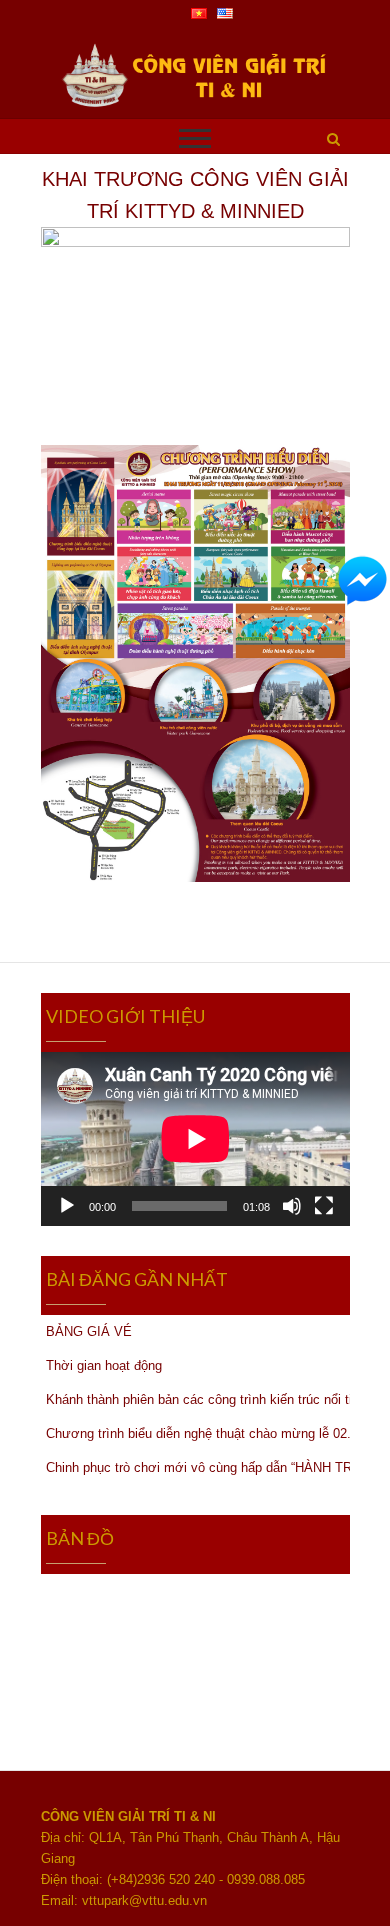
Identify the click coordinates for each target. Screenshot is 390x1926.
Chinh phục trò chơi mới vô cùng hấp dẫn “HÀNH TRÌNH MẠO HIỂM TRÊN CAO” (198, 1467)
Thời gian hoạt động (104, 1365)
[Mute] (292, 1206)
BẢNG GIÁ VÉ (89, 1331)
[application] (195, 1139)
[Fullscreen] (324, 1206)
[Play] (67, 1206)
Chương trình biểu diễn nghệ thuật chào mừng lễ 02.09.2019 (198, 1433)
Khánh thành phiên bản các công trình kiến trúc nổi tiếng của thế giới (198, 1399)
